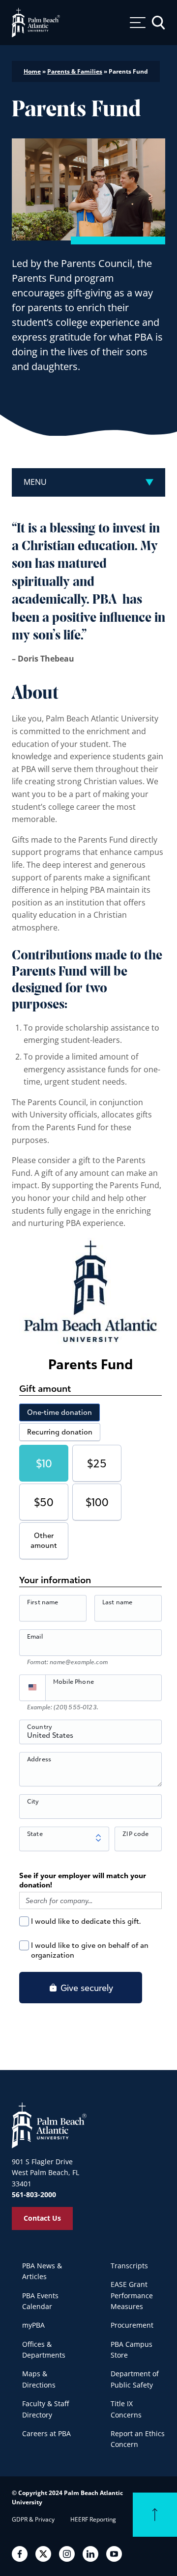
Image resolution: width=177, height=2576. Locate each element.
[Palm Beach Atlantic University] (49, 2125)
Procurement (132, 2325)
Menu (35, 482)
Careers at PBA (46, 2433)
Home (32, 71)
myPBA (33, 2325)
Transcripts (129, 2266)
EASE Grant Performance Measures (132, 2295)
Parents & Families (75, 71)
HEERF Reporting (93, 2519)
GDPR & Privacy (33, 2519)
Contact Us (42, 2218)
